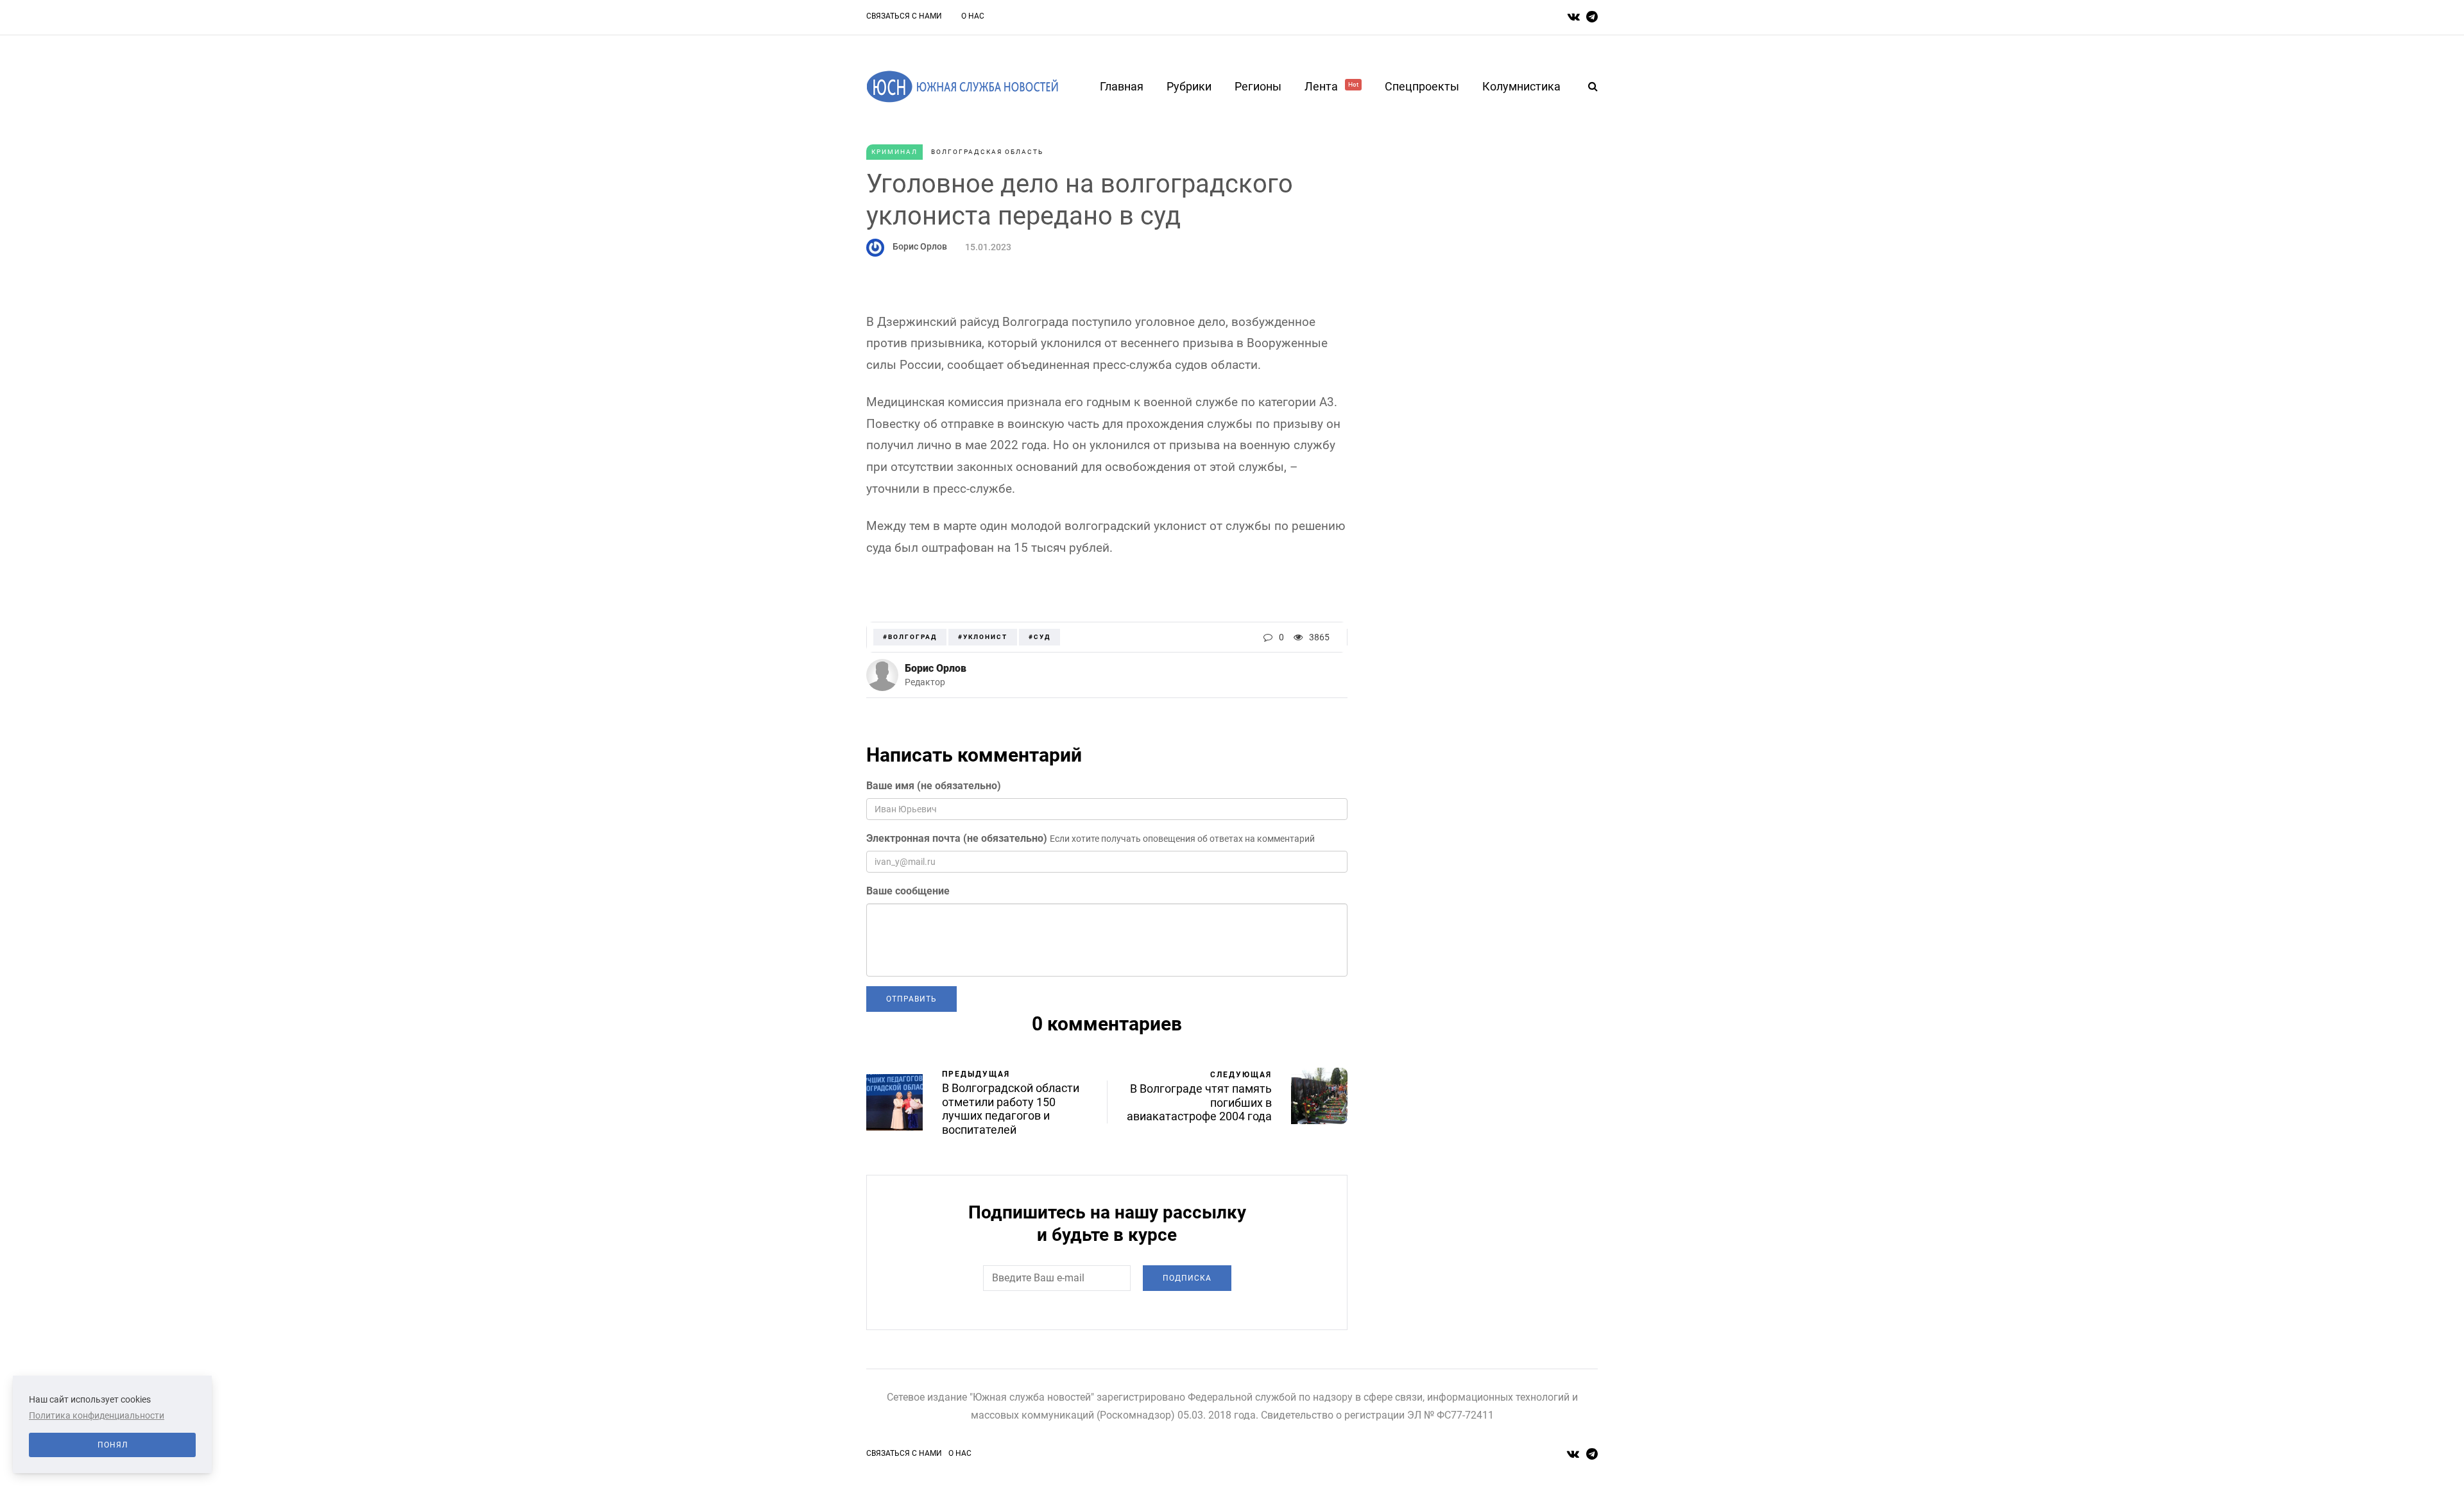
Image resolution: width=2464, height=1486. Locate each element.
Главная (1122, 86)
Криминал (894, 152)
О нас (973, 16)
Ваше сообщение (908, 891)
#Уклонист (983, 637)
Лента (1331, 86)
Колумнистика (1521, 86)
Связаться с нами (904, 16)
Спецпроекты (1422, 86)
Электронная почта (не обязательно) (957, 838)
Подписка (1187, 1278)
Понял (113, 1445)
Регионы (1258, 86)
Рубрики (1189, 86)
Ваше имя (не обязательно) (934, 786)
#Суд (1039, 637)
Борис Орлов (920, 246)
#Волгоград (910, 637)
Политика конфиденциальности (97, 1415)
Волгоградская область (987, 152)
